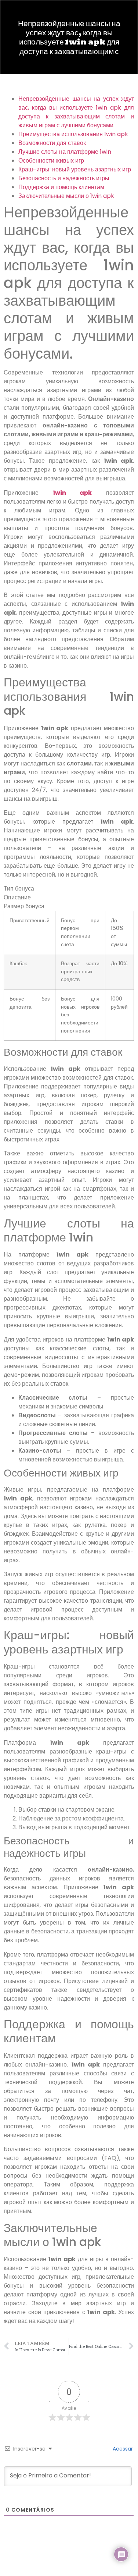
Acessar (122, 2449)
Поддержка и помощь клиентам (61, 187)
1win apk (72, 493)
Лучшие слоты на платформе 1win (65, 152)
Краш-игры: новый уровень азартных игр (75, 169)
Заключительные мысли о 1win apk (66, 196)
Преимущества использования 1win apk (73, 134)
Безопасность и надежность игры (64, 178)
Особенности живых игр (51, 161)
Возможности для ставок (52, 143)
